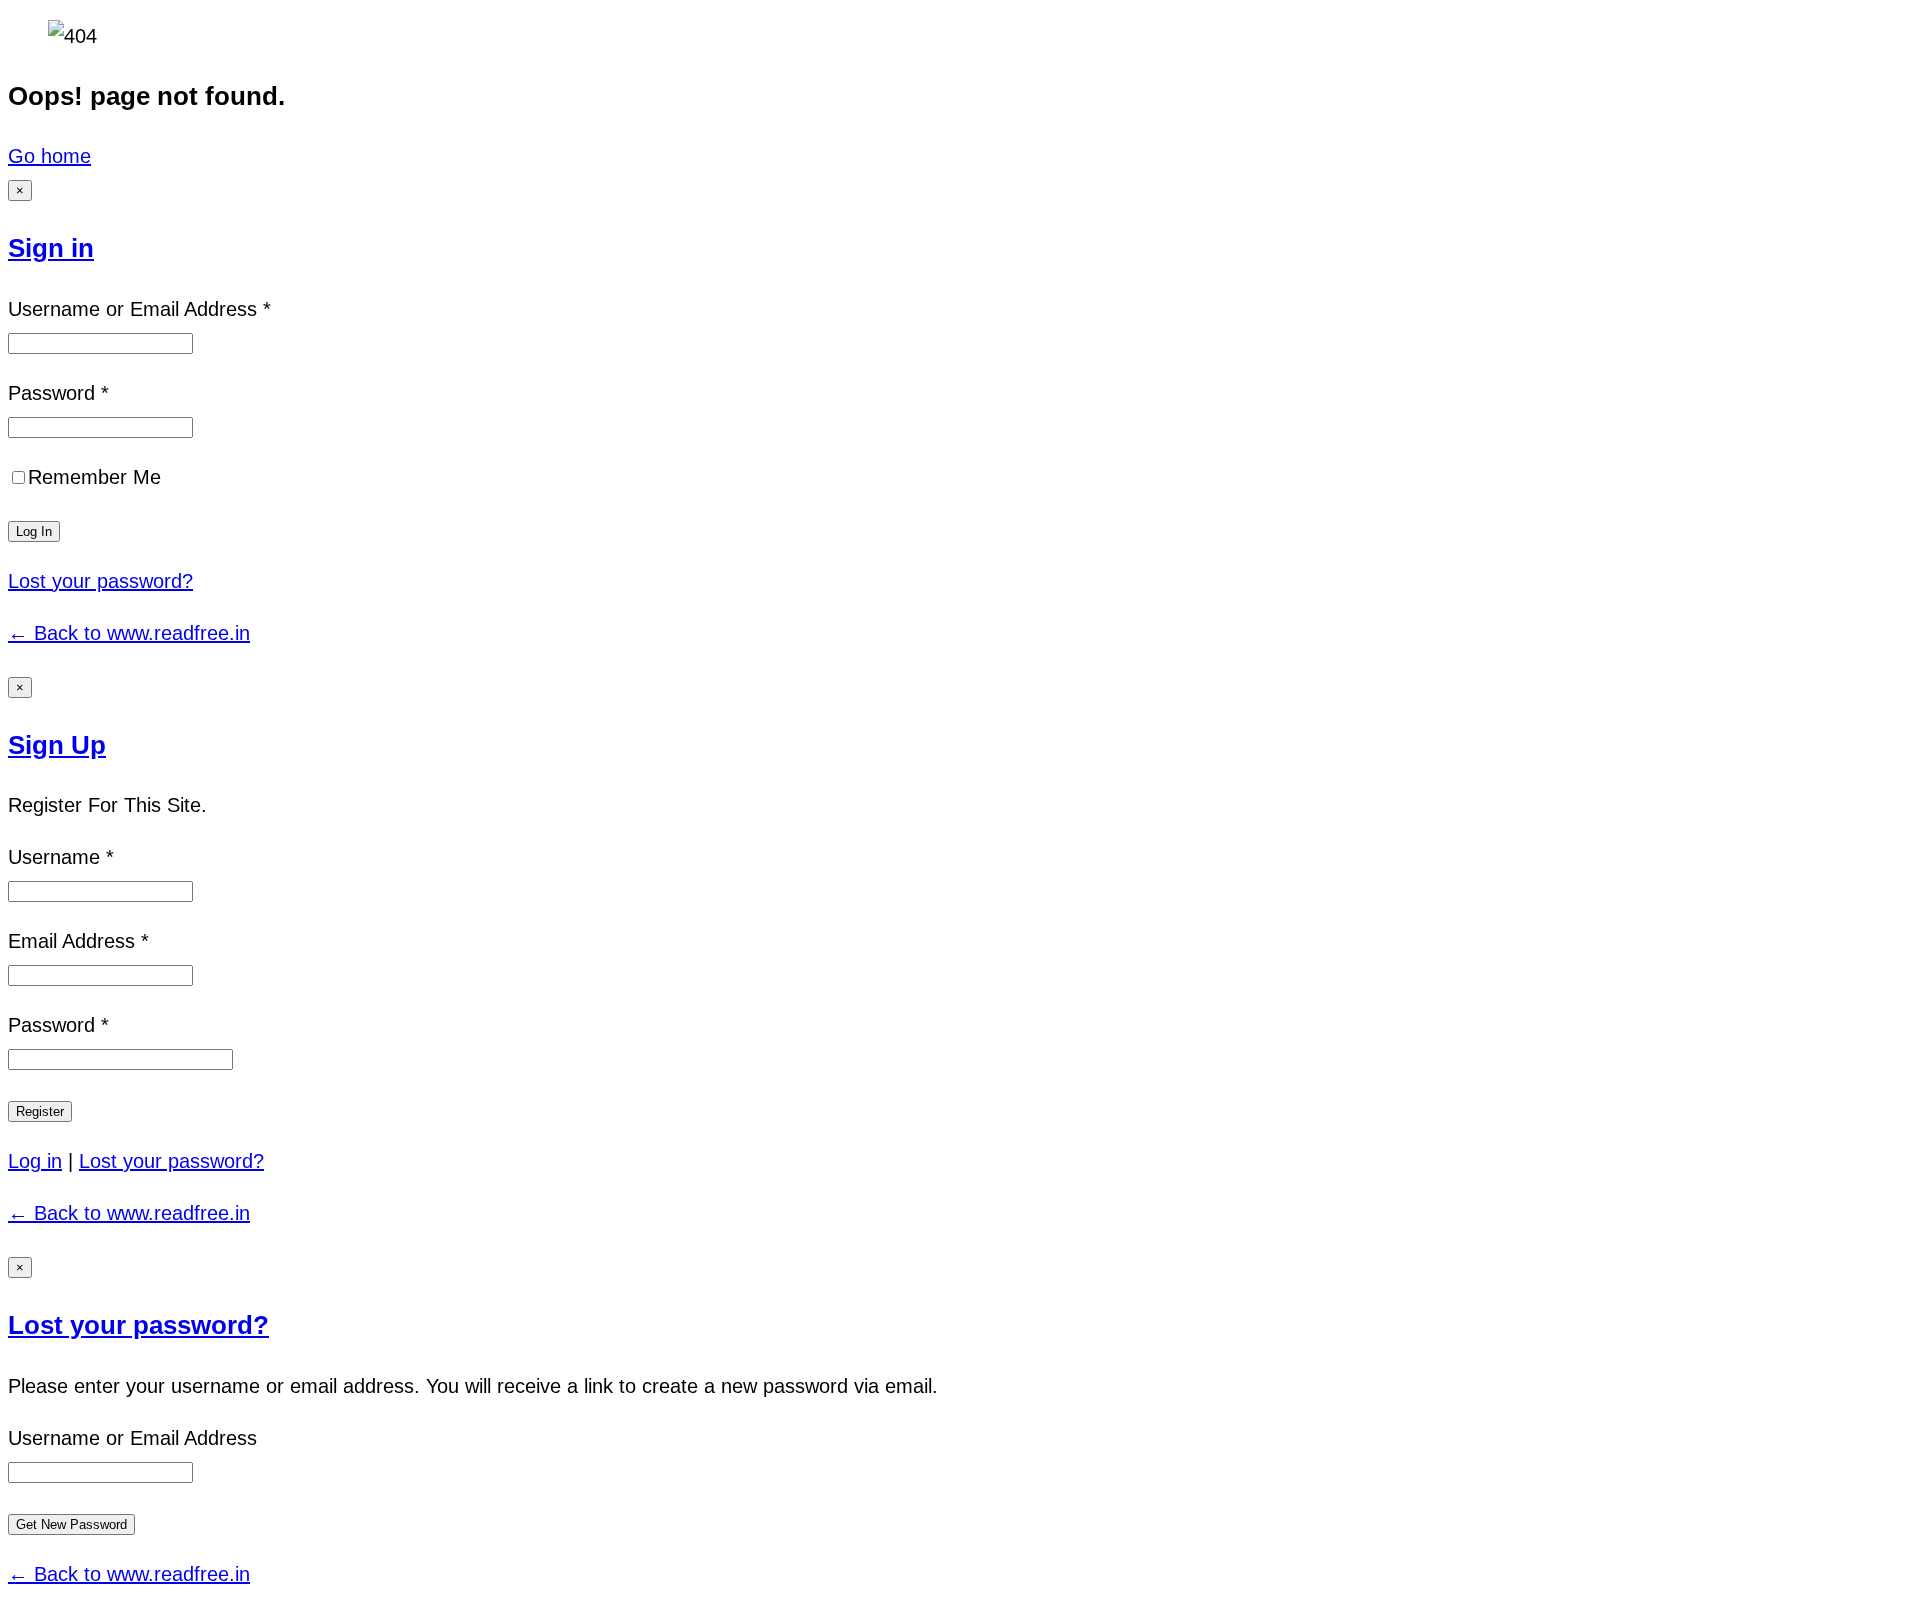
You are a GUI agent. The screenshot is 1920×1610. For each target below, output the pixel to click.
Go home (49, 156)
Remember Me (94, 477)
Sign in (51, 248)
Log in (35, 1161)
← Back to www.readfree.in (129, 633)
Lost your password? (100, 581)
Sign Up (57, 745)
